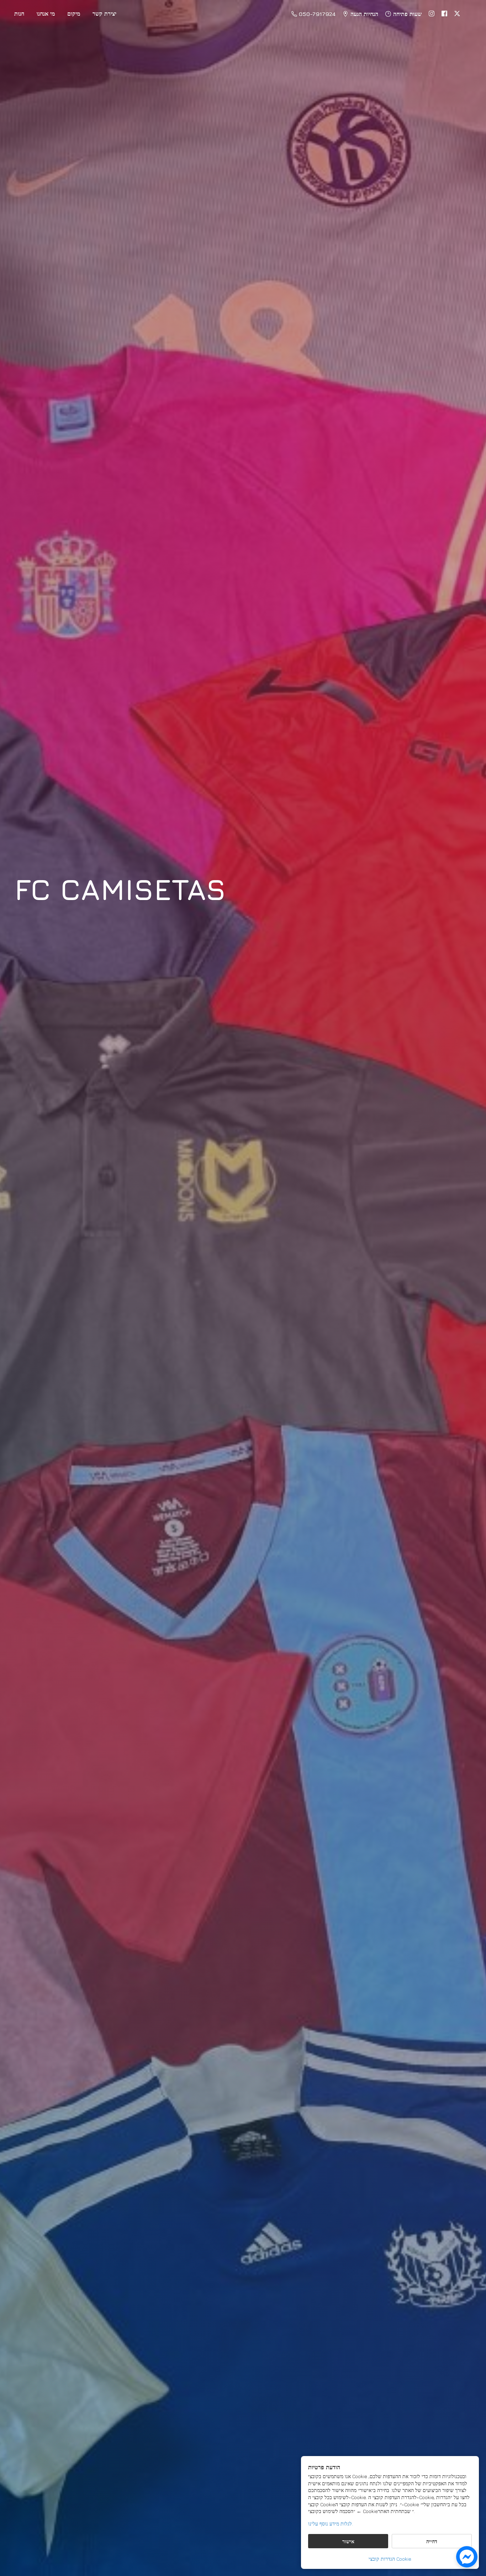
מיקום (74, 14)
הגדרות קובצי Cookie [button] (390, 2559)
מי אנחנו (46, 14)
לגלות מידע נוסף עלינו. (331, 2524)
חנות (19, 14)
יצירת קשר (104, 14)
